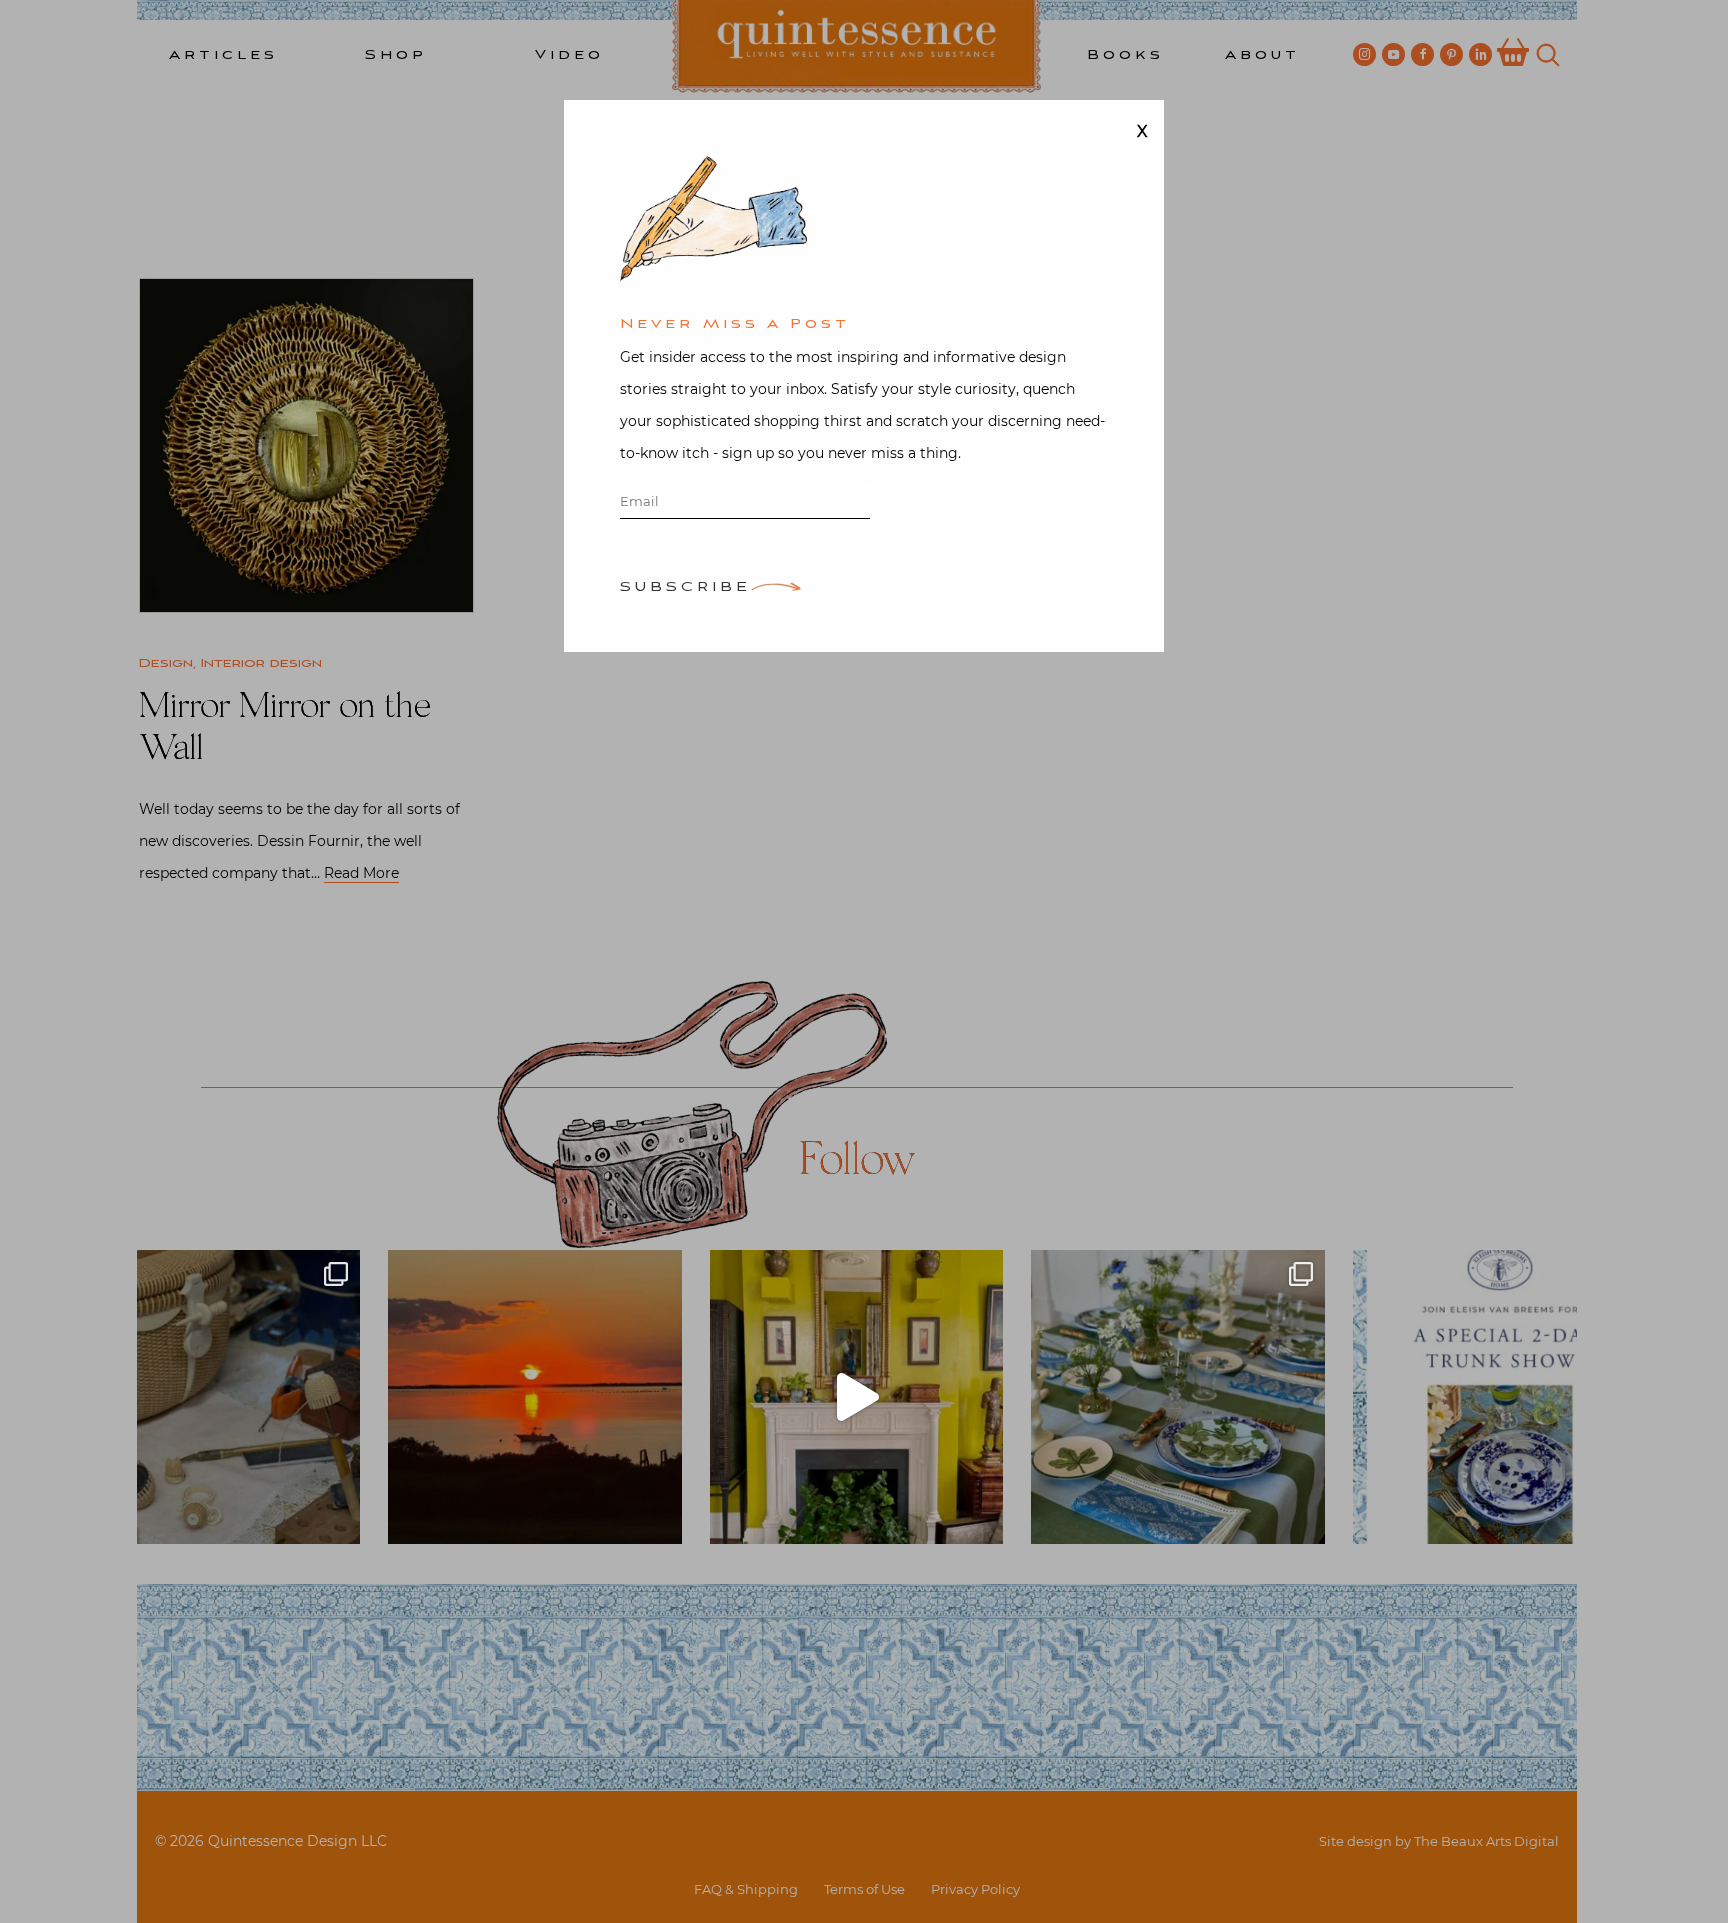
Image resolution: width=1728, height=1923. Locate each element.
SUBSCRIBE (685, 588)
